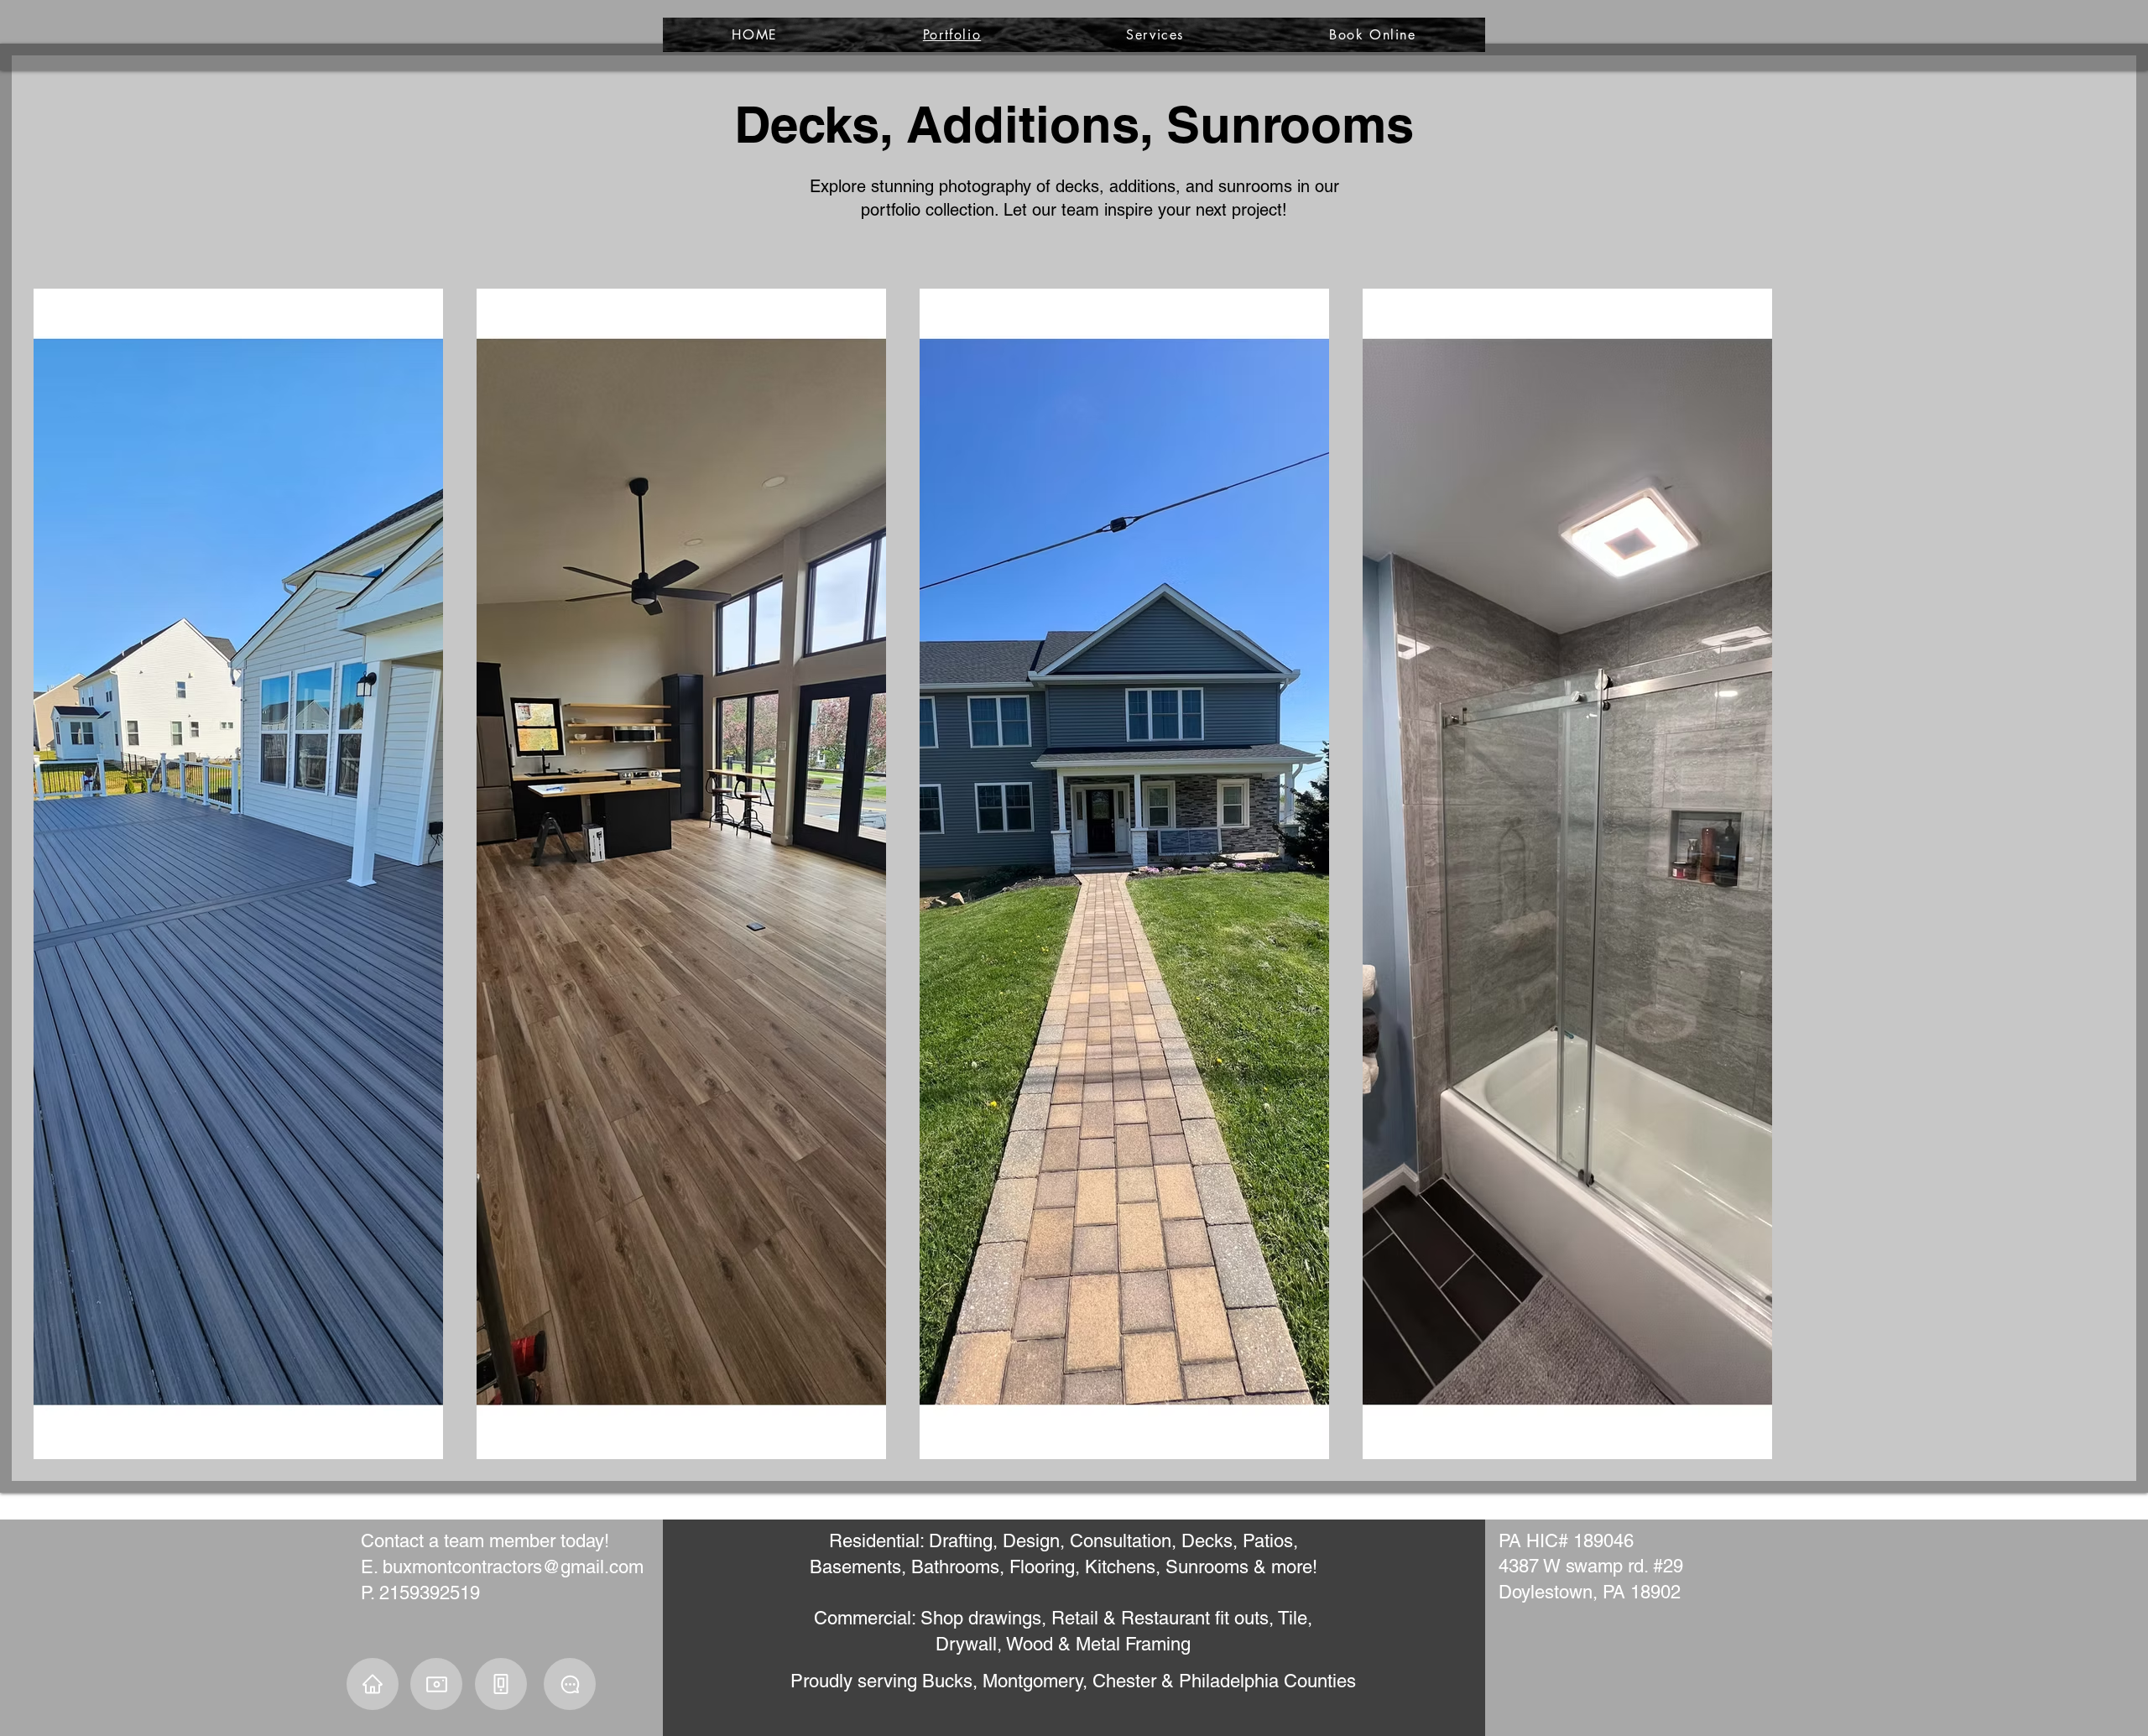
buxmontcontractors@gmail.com (513, 1567)
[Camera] (436, 1684)
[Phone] (501, 1684)
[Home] (373, 1684)
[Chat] (570, 1684)
